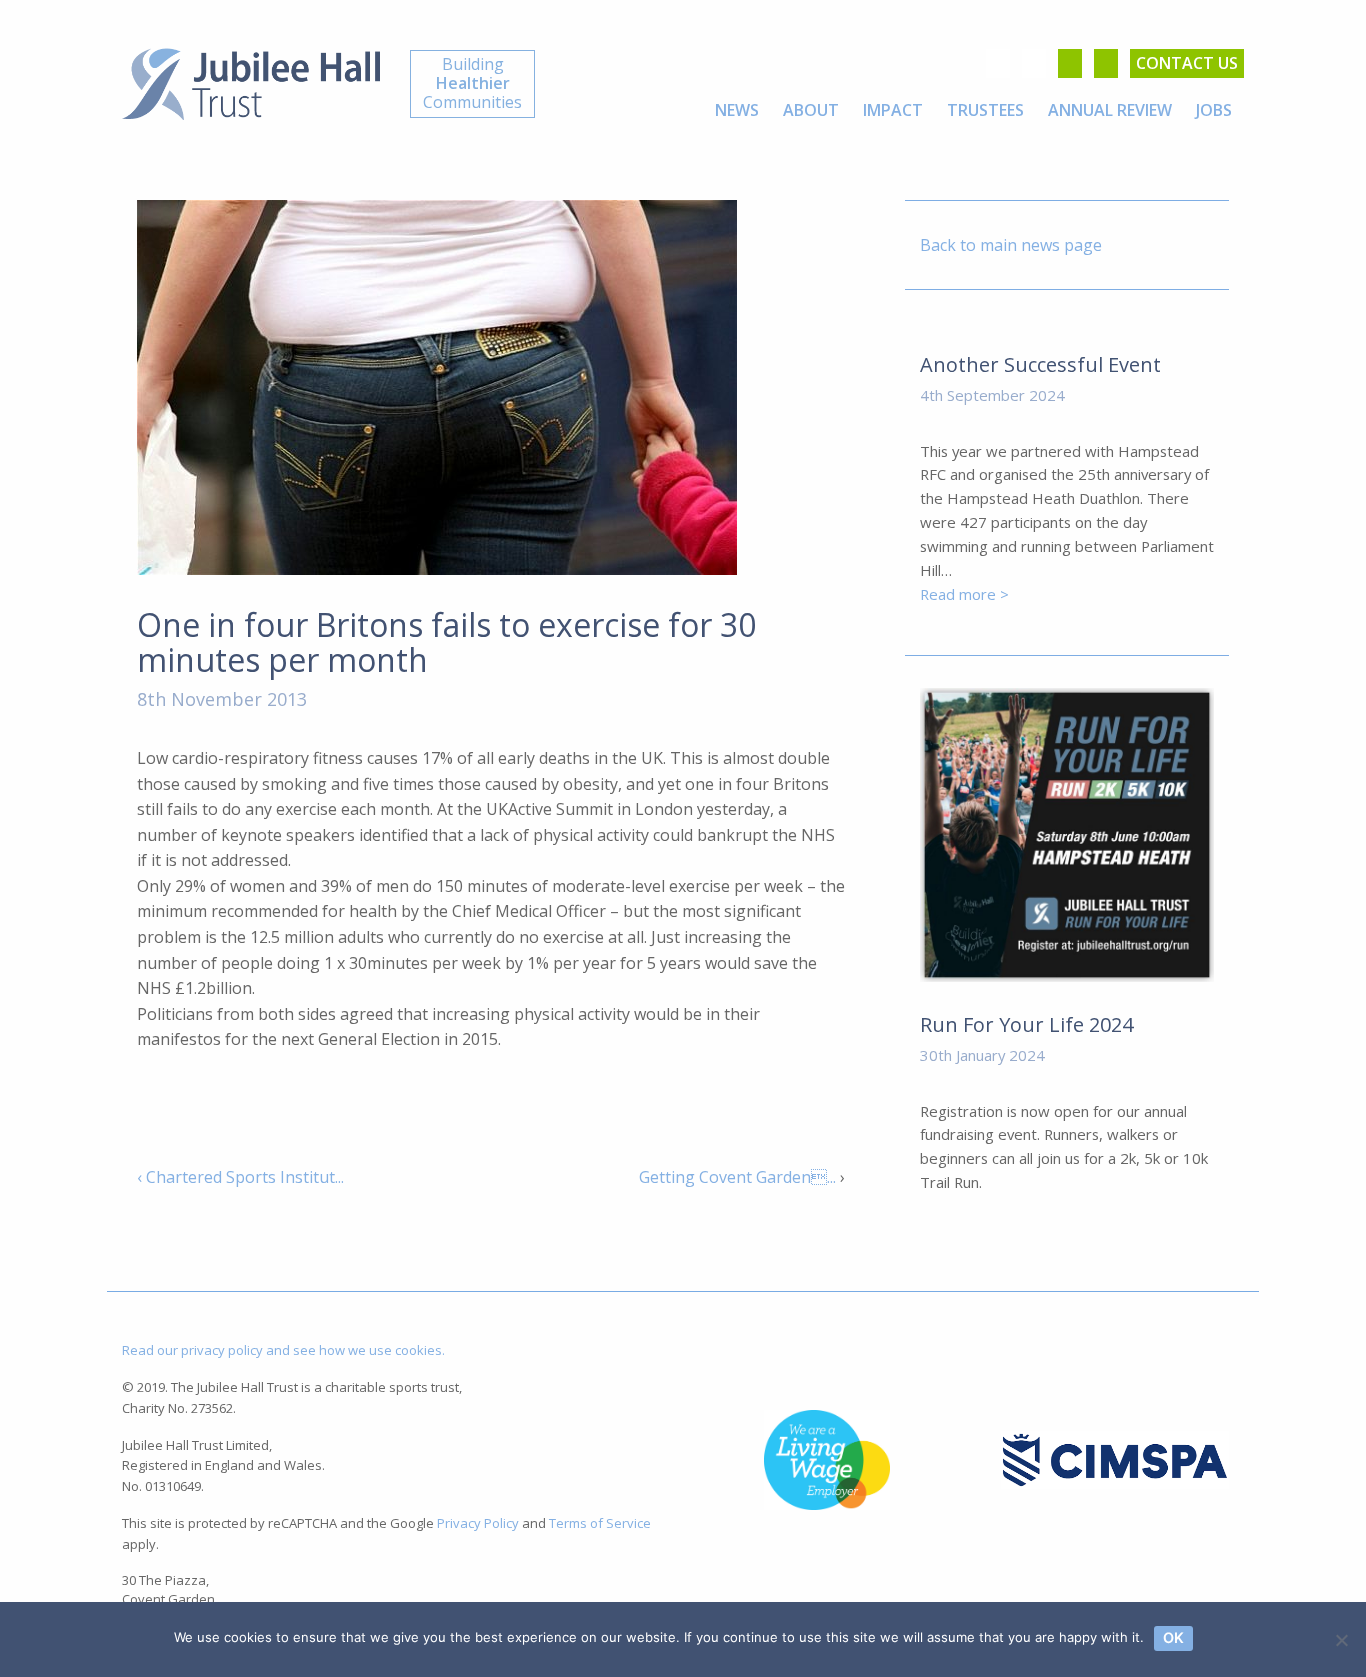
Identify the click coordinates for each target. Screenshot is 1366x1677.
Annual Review (1110, 110)
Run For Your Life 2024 (1026, 1024)
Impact (893, 110)
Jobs (1214, 110)
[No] (1341, 1640)
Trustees (985, 110)
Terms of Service (600, 1523)
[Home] (251, 82)
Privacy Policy (478, 1523)
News (737, 110)
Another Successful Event (1040, 364)
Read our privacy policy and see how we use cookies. (283, 1350)
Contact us (1187, 63)
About (811, 110)
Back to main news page (1011, 245)
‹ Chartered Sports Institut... (240, 1177)
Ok (1173, 1637)
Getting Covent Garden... (737, 1177)
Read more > (964, 594)
